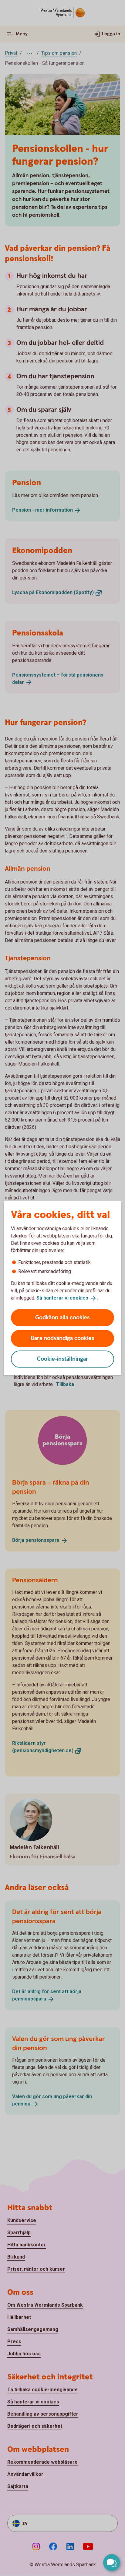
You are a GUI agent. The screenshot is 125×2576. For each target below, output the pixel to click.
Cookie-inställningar (63, 1359)
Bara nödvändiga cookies (62, 1338)
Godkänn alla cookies (62, 1317)
